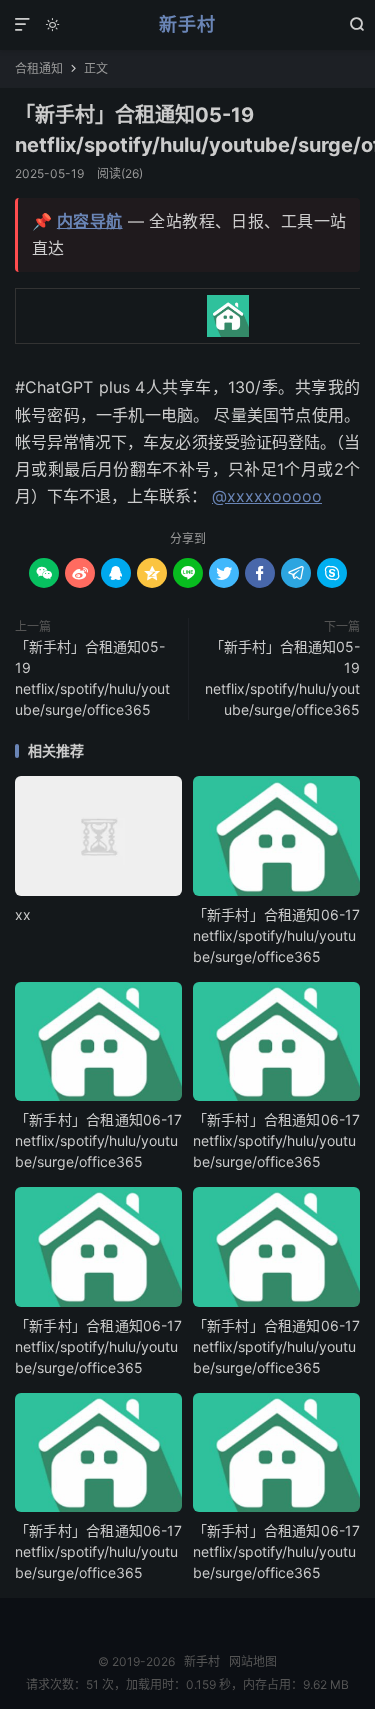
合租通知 (39, 68)
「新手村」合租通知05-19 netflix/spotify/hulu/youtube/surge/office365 (92, 678)
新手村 (187, 24)
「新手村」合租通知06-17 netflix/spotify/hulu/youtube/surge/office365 (276, 935)
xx (23, 914)
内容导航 (90, 221)
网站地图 (253, 1661)
